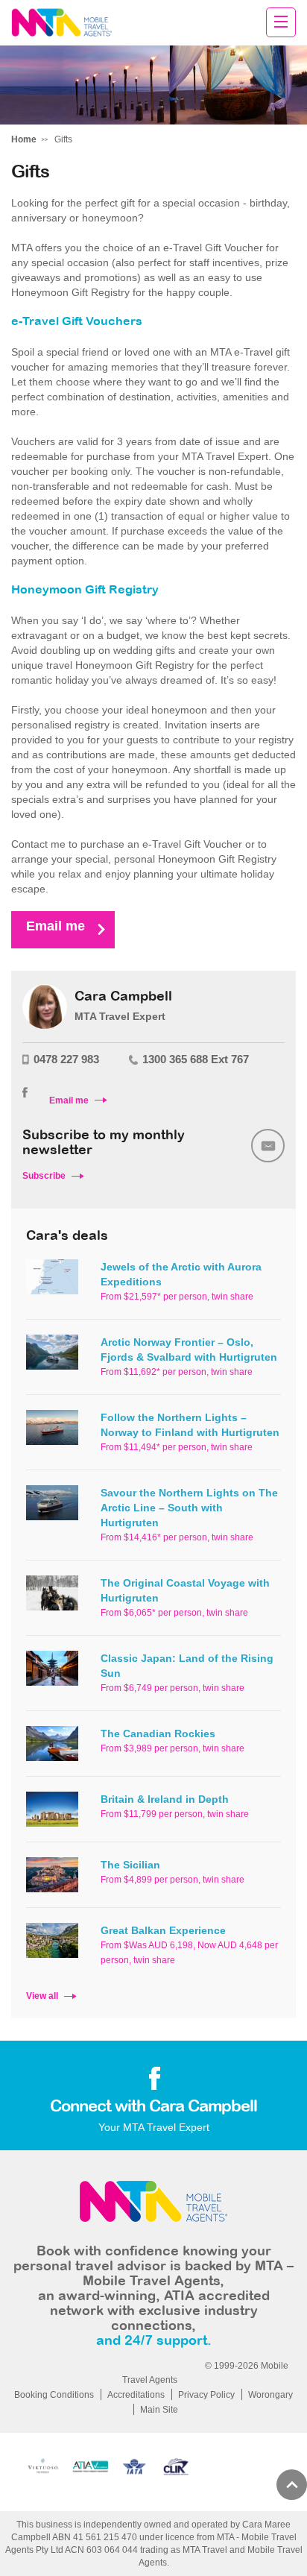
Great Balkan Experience (163, 1930)
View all (42, 1996)
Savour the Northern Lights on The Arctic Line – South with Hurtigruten (189, 1508)
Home (24, 139)
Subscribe (44, 1176)
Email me (56, 926)
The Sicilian (130, 1865)
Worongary (270, 2395)
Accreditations (136, 2395)
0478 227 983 (66, 1059)
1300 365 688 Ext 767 (196, 1059)
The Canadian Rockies (158, 1733)
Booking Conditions (54, 2395)
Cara (61, 23)
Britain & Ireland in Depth (165, 1799)
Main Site (159, 2410)
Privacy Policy (206, 2395)
